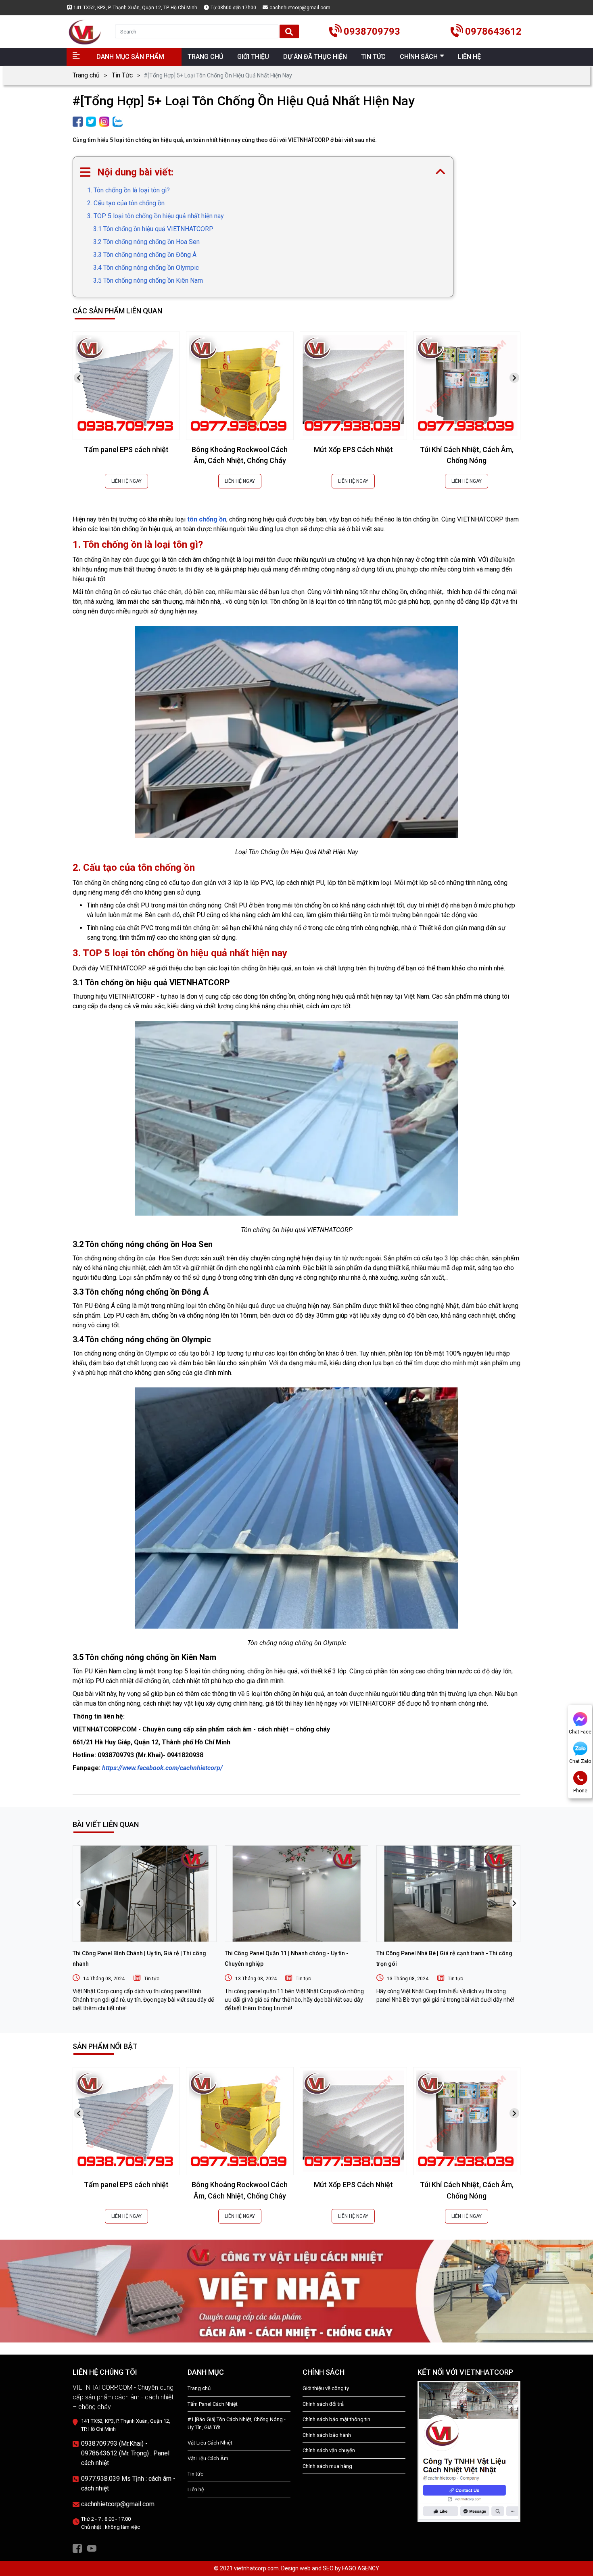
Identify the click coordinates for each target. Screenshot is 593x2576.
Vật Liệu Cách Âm (208, 2458)
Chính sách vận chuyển (329, 2450)
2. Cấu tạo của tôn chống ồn (126, 203)
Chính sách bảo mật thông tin (336, 2419)
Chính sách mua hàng (327, 2466)
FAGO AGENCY (361, 2568)
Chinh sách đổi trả (323, 2404)
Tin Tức (122, 75)
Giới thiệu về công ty (326, 2388)
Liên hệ (196, 2489)
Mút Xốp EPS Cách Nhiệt (353, 449)
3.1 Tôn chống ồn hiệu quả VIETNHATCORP (153, 229)
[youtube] (92, 2548)
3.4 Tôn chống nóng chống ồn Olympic (146, 268)
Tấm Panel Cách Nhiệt (213, 2404)
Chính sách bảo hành (327, 2435)
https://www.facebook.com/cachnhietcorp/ (162, 1768)
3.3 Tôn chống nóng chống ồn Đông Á (145, 255)
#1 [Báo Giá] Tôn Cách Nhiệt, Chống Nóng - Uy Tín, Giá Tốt (237, 2423)
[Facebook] (77, 2548)
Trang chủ (86, 75)
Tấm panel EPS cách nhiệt (126, 449)
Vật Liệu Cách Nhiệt (210, 2443)
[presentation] (79, 378)
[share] (78, 121)
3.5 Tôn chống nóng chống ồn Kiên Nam (148, 281)
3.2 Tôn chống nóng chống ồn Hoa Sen (146, 242)
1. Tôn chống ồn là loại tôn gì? (128, 190)
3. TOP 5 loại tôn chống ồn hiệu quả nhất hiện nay (156, 216)
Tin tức (152, 1979)
